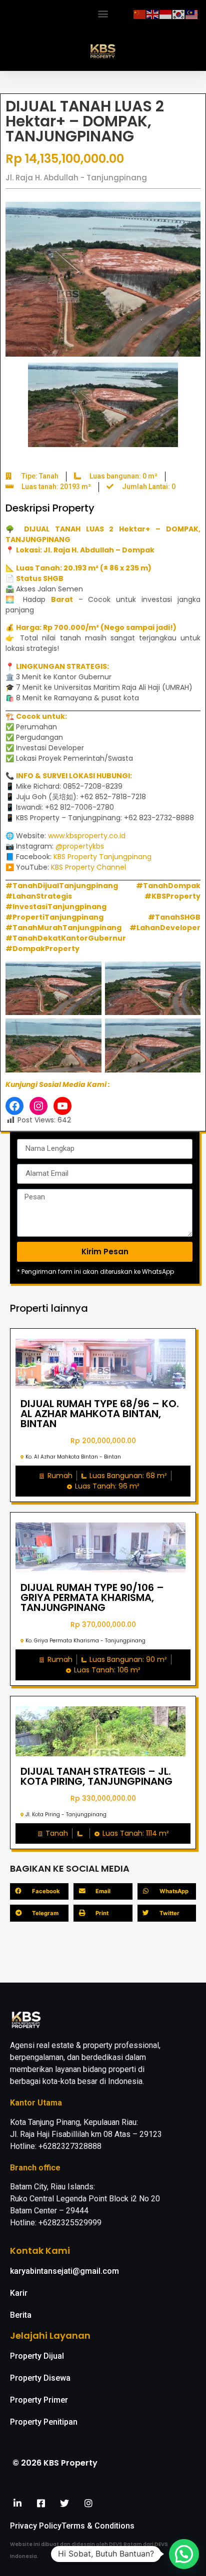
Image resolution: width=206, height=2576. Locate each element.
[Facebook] (14, 1106)
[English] (153, 13)
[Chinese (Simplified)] (140, 13)
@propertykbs (80, 846)
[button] (103, 13)
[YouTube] (62, 1106)
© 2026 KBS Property (55, 2463)
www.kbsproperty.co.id (87, 836)
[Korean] (179, 13)
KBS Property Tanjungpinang (102, 857)
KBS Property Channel (88, 867)
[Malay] (192, 13)
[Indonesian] (166, 13)
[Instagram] (38, 1106)
